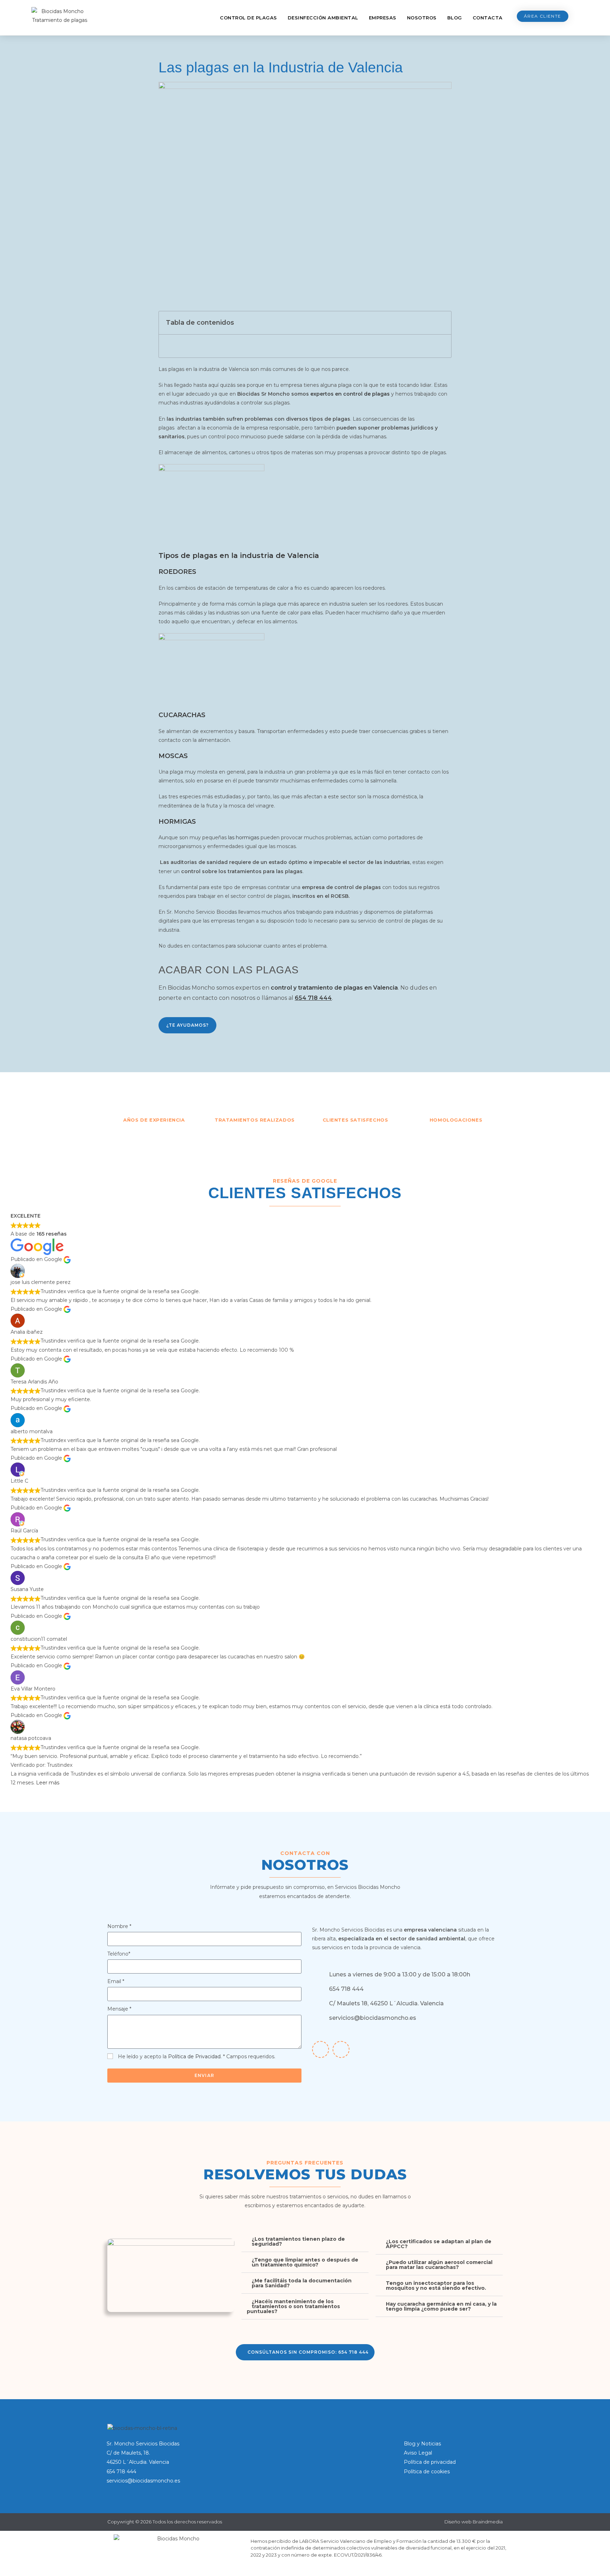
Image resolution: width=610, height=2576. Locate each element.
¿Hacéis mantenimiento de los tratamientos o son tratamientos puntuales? (293, 2306)
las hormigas (244, 837)
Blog (455, 18)
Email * (116, 1981)
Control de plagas (249, 18)
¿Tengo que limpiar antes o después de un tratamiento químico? (305, 2262)
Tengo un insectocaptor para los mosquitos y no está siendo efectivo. (436, 2286)
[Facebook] (321, 2049)
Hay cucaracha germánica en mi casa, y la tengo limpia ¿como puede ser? (441, 2306)
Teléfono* (119, 1954)
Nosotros (422, 18)
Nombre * (119, 1926)
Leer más (48, 1783)
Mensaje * (119, 2009)
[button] (442, 323)
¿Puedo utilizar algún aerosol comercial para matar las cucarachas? (439, 2265)
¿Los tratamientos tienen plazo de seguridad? (298, 2241)
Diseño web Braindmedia (474, 2522)
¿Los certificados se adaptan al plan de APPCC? (439, 2244)
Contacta (488, 18)
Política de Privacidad (194, 2056)
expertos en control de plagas (350, 394)
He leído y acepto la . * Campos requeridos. (197, 2056)
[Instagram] (341, 2049)
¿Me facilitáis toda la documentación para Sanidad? (302, 2283)
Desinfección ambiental (323, 18)
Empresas (383, 18)
